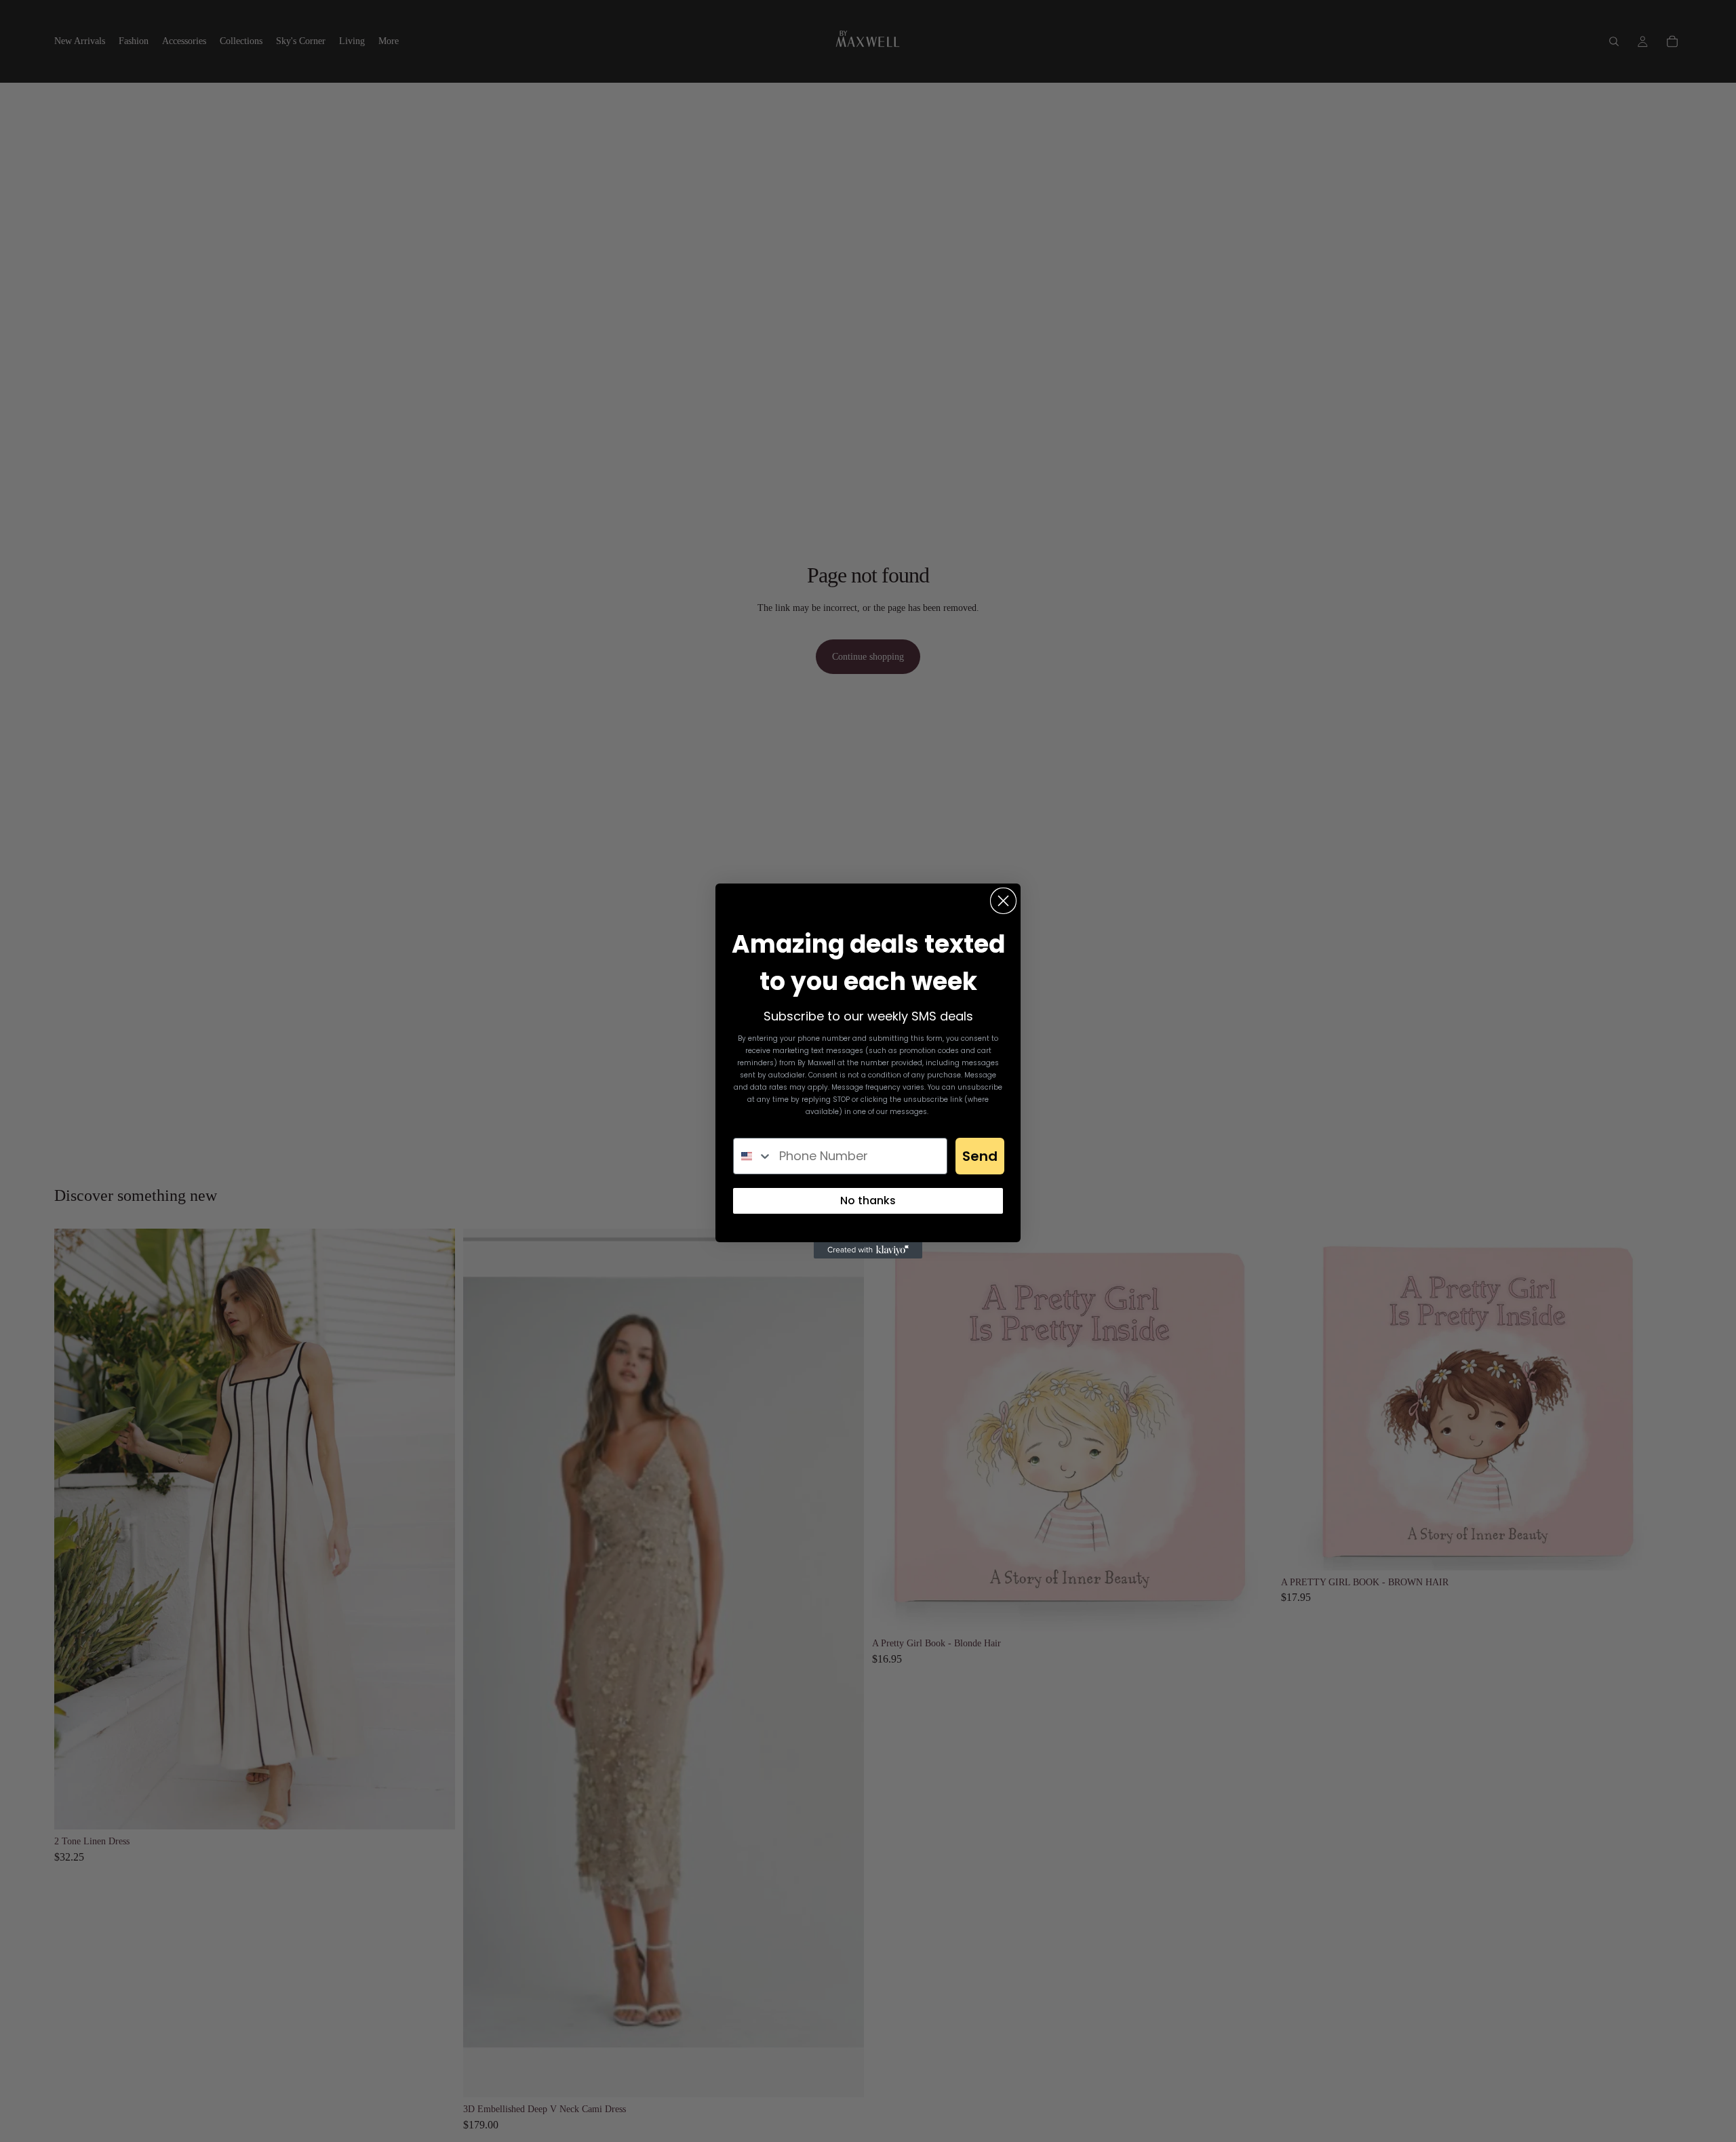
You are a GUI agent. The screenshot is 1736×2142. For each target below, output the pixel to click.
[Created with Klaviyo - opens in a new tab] (868, 1250)
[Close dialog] (1003, 901)
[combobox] (753, 1156)
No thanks (868, 1201)
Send (980, 1156)
